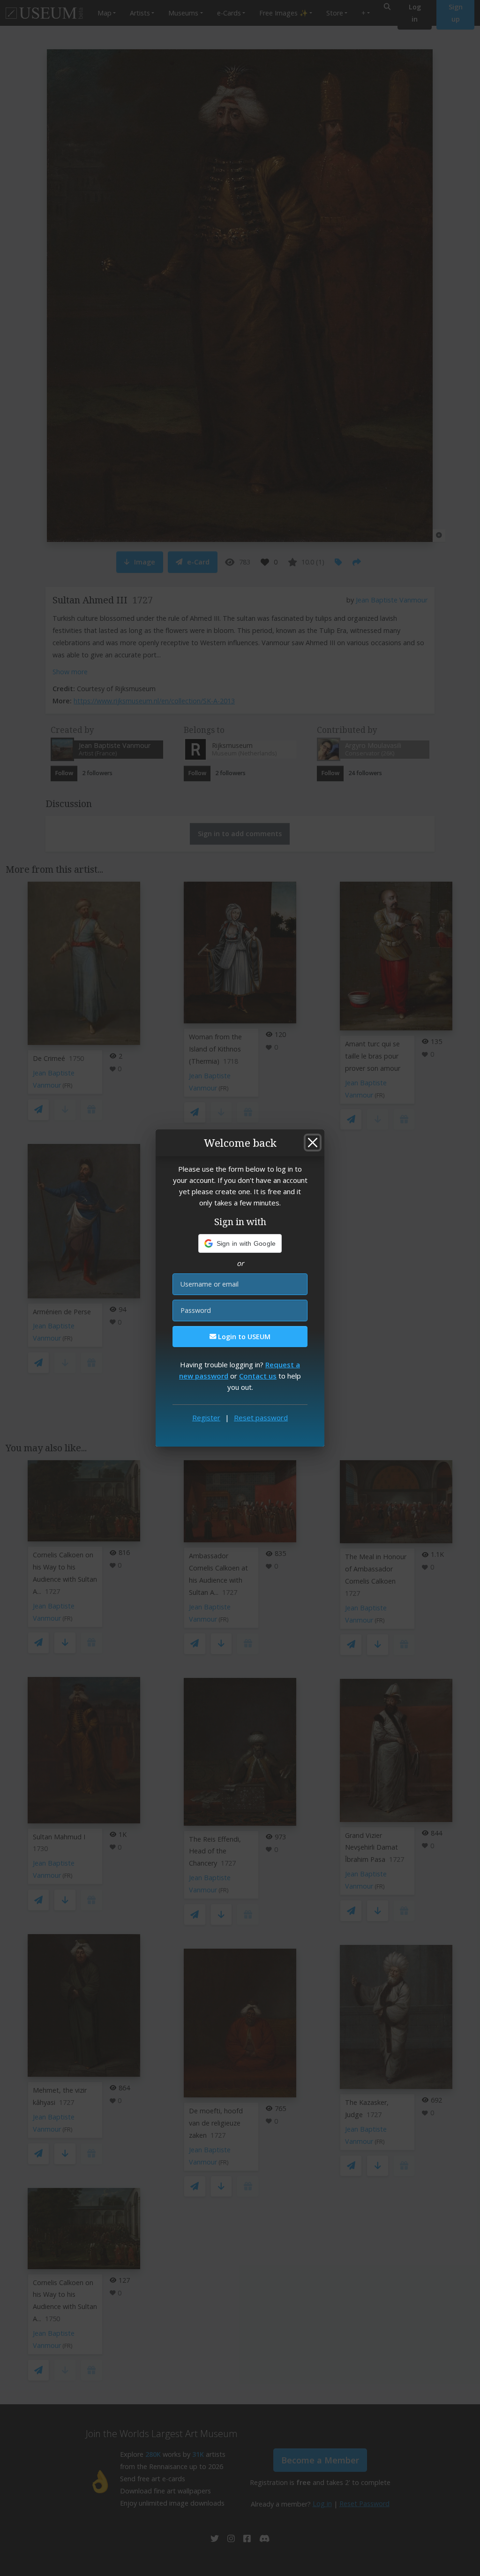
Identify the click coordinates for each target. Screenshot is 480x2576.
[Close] (313, 1143)
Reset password (261, 1418)
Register (206, 1418)
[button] (240, 1243)
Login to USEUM (243, 1337)
